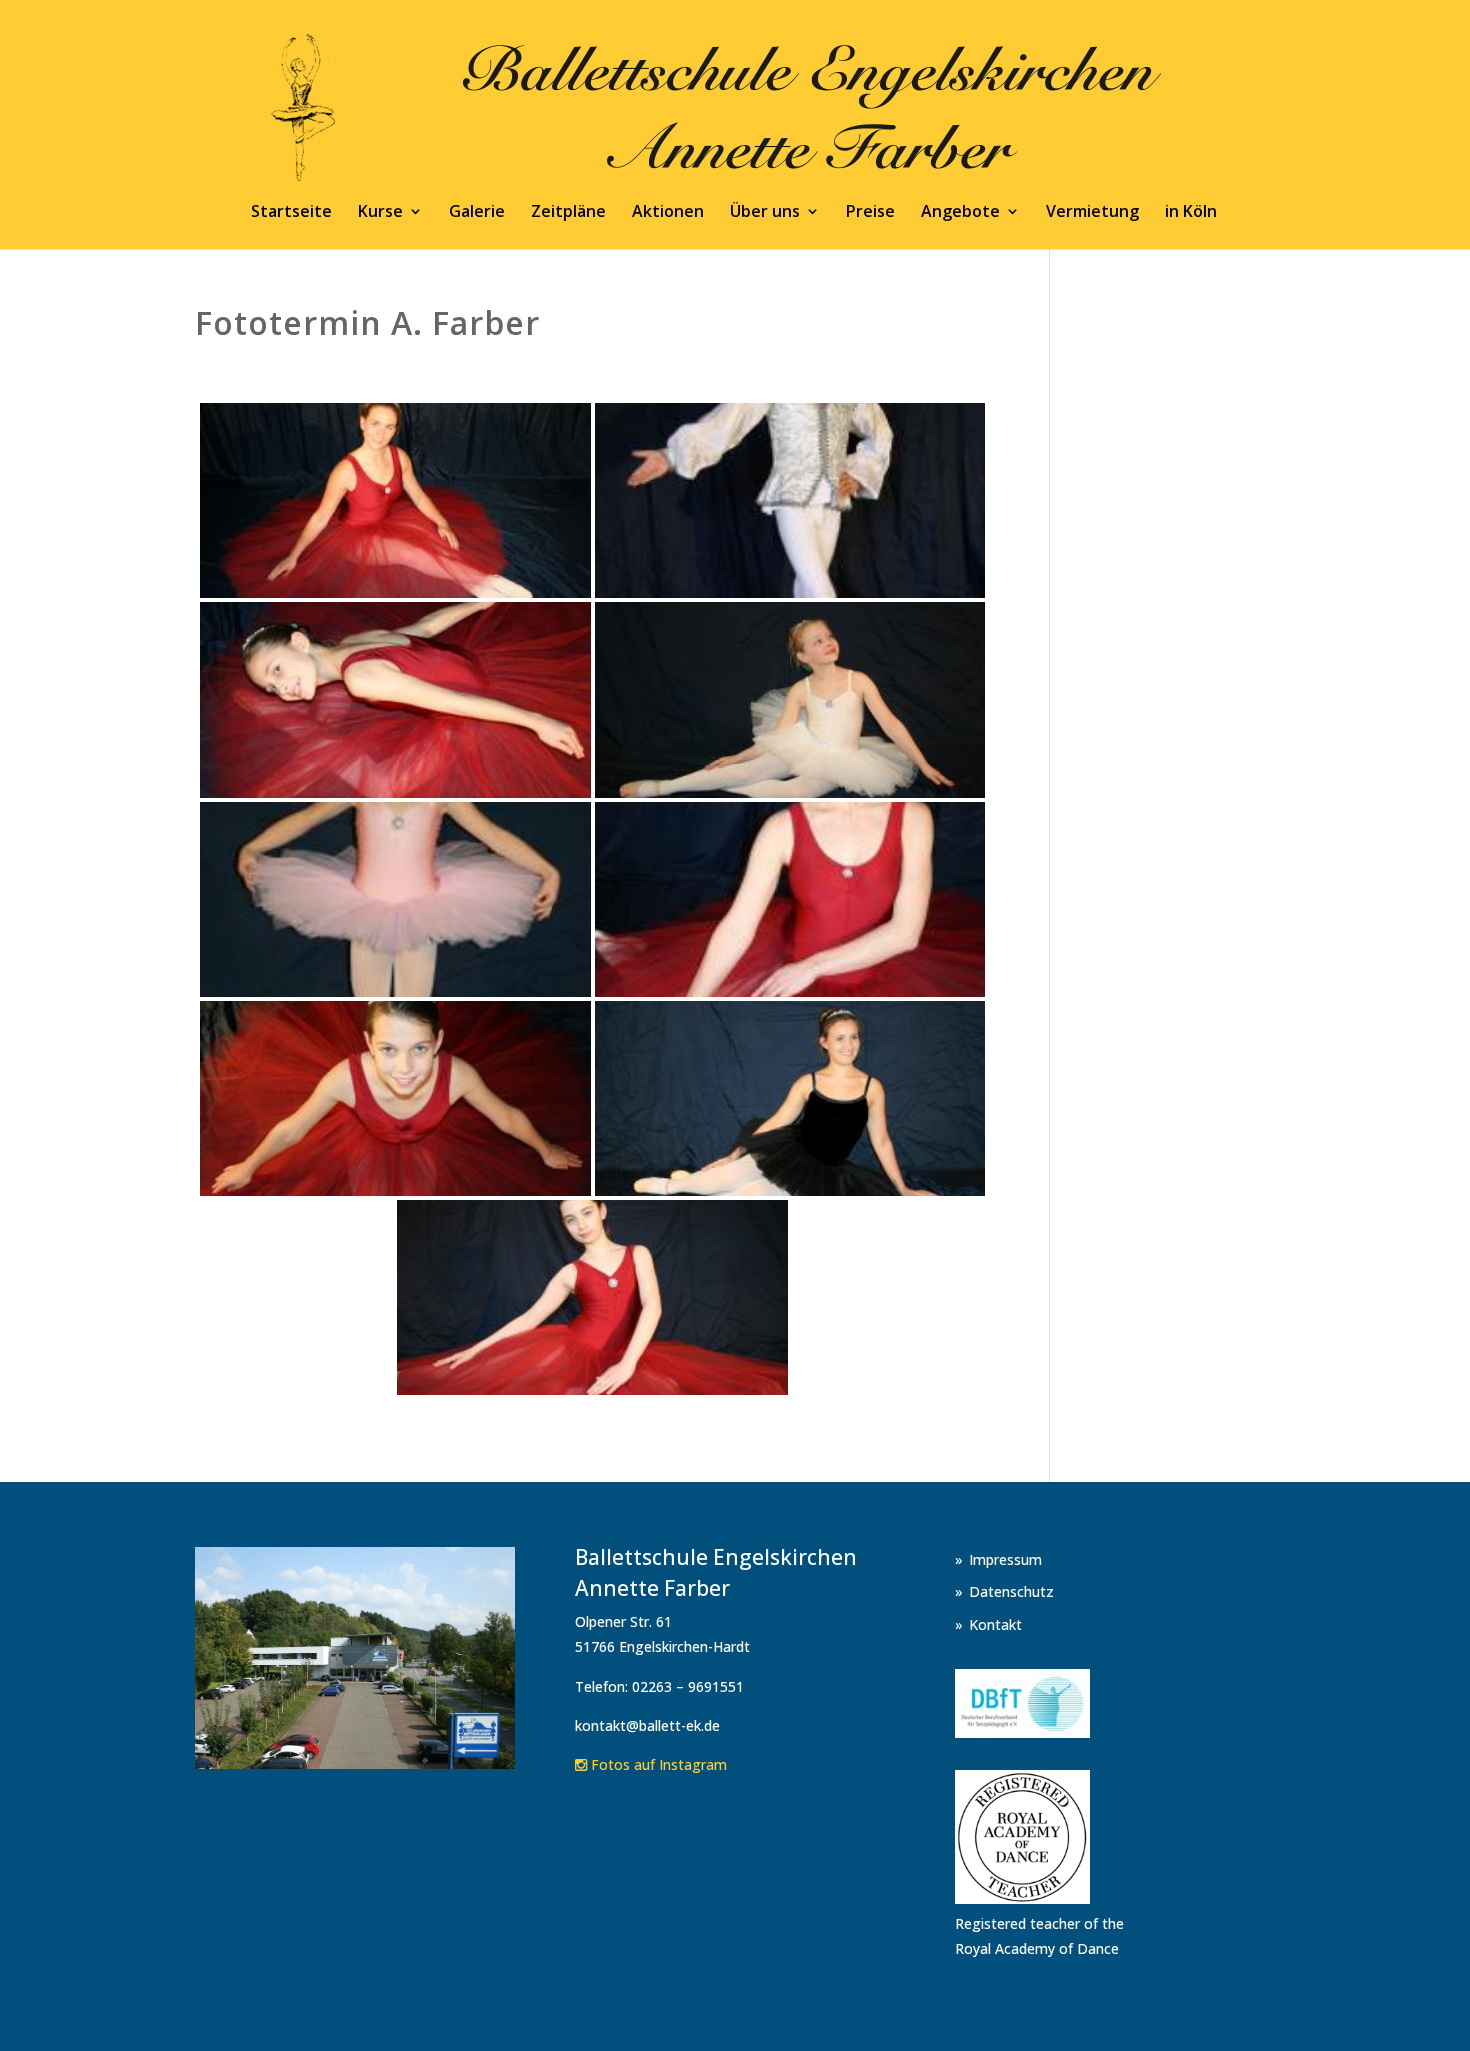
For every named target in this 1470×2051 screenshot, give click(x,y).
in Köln (1191, 213)
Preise (870, 213)
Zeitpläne (568, 213)
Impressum (1005, 1559)
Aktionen (668, 213)
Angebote (960, 213)
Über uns (765, 213)
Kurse (380, 213)
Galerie (477, 213)
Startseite (291, 213)
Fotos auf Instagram (657, 1764)
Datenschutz (1011, 1591)
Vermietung (1092, 213)
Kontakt (995, 1624)
